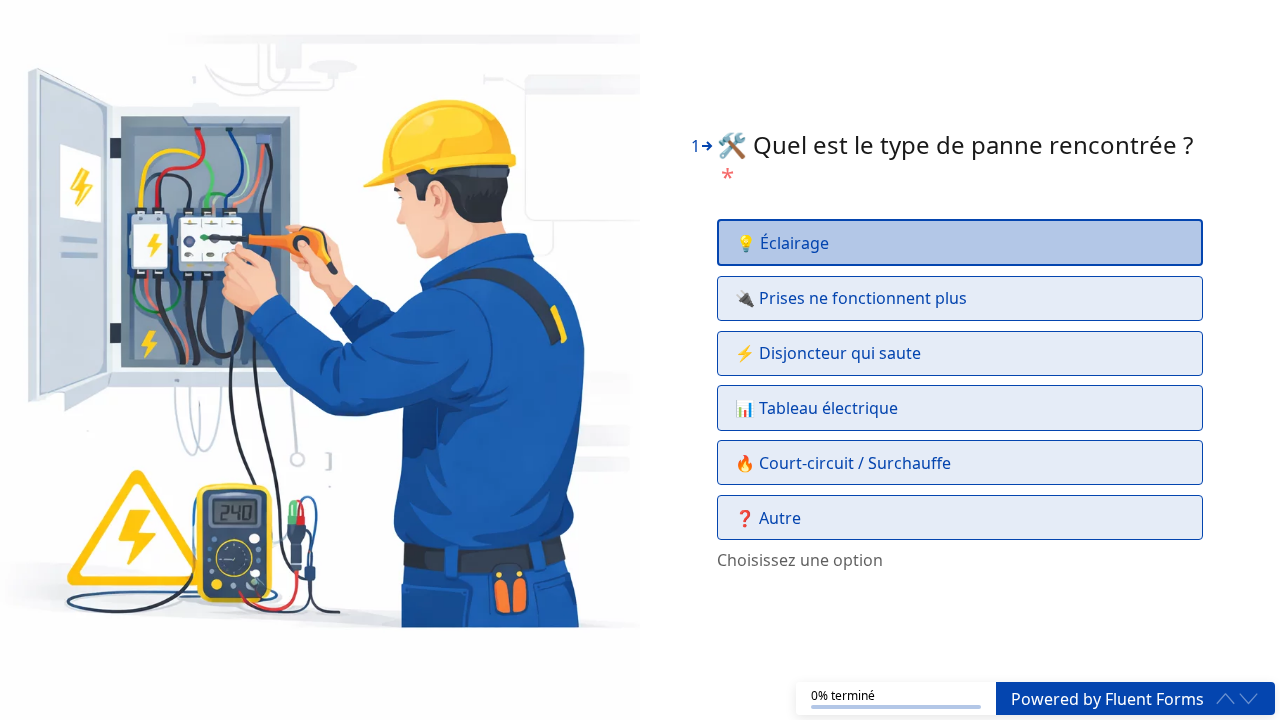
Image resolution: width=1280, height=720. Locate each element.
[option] (960, 242)
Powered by (1107, 699)
